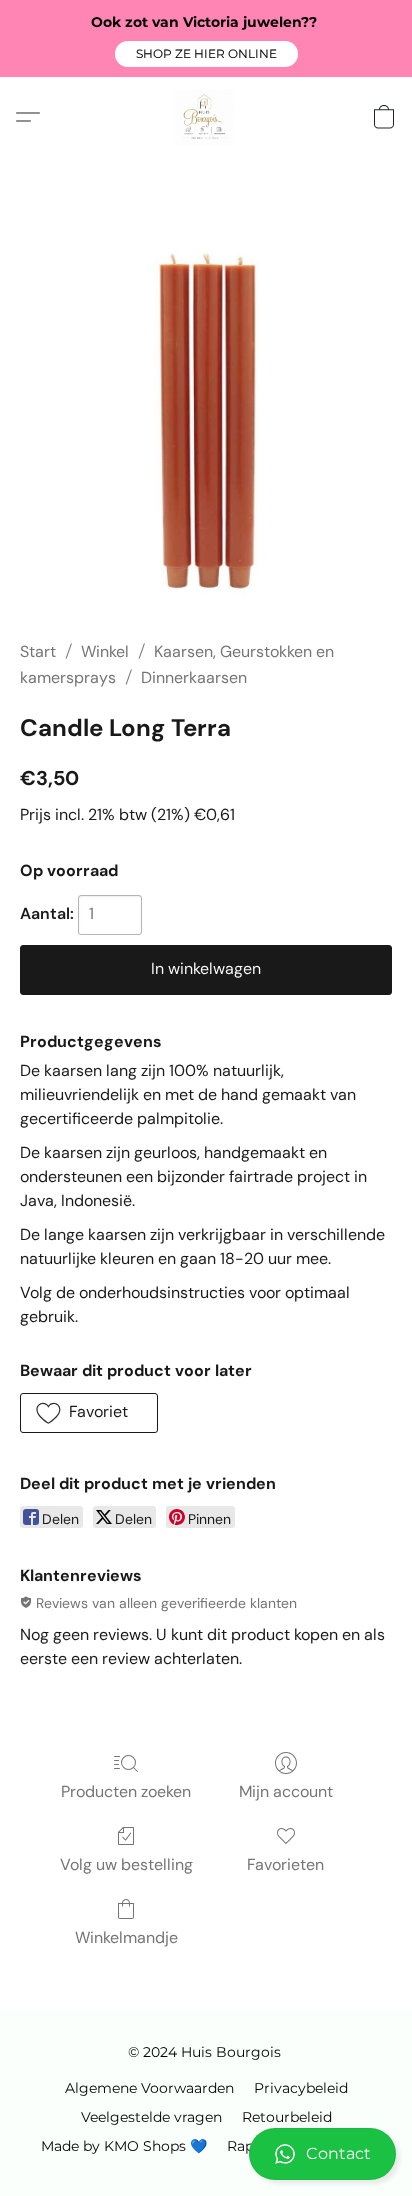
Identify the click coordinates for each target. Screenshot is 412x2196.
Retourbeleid (287, 2117)
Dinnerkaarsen (194, 677)
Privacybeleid (301, 2088)
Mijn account (286, 1791)
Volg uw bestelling (126, 1864)
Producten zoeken (126, 1791)
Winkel (105, 651)
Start (38, 651)
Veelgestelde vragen (151, 2117)
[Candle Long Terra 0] (206, 423)
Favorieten (285, 1864)
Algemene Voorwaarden (149, 2088)
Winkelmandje (126, 1937)
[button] (206, 54)
